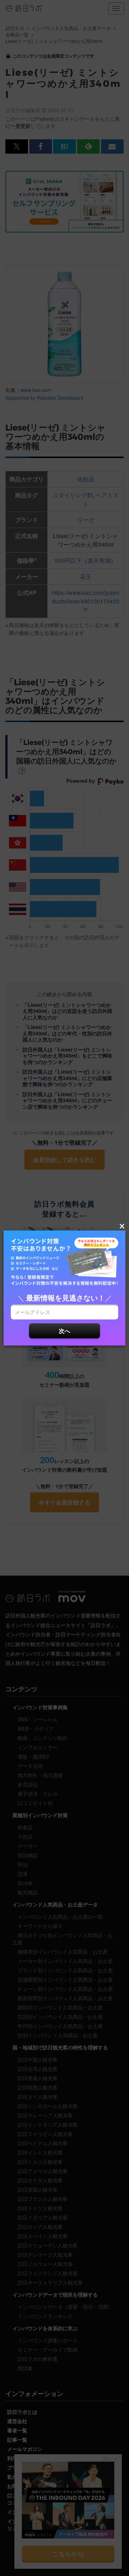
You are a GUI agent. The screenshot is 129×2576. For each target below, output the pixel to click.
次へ (64, 1331)
